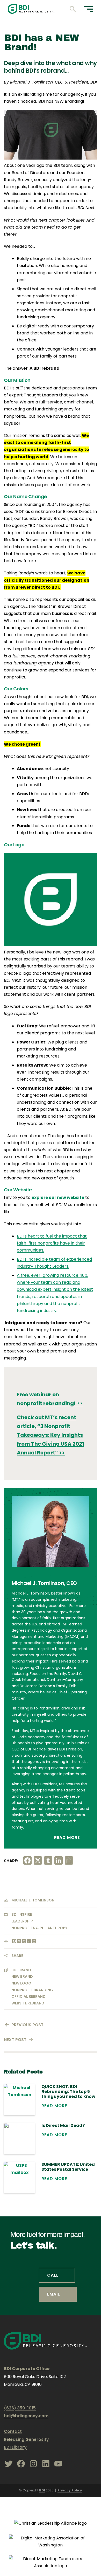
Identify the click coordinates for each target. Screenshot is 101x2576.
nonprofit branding (32, 1990)
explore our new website (58, 1197)
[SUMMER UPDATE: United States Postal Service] (19, 2177)
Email (54, 2294)
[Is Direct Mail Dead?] (19, 2139)
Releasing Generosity (26, 2439)
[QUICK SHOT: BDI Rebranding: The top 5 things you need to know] (19, 2100)
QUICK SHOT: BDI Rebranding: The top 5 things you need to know (68, 2092)
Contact (13, 2431)
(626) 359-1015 (20, 2408)
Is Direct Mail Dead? (63, 2125)
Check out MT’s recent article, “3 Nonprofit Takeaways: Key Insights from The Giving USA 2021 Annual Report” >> (51, 1435)
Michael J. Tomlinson (33, 1900)
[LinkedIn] (29, 1942)
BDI (42, 2490)
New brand (22, 1976)
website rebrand (28, 2003)
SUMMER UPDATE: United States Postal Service (68, 2167)
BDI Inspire (22, 1914)
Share (17, 1956)
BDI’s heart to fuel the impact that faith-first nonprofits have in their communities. (52, 1243)
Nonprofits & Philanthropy (39, 1928)
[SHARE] (34, 1942)
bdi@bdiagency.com (26, 2416)
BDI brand (21, 1970)
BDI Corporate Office (27, 2369)
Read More (68, 1837)
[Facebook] (14, 1942)
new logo (21, 1983)
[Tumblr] (24, 1942)
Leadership (22, 1921)
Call (53, 2275)
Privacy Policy (70, 2490)
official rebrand (28, 1996)
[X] (19, 1942)
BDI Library (15, 2447)
